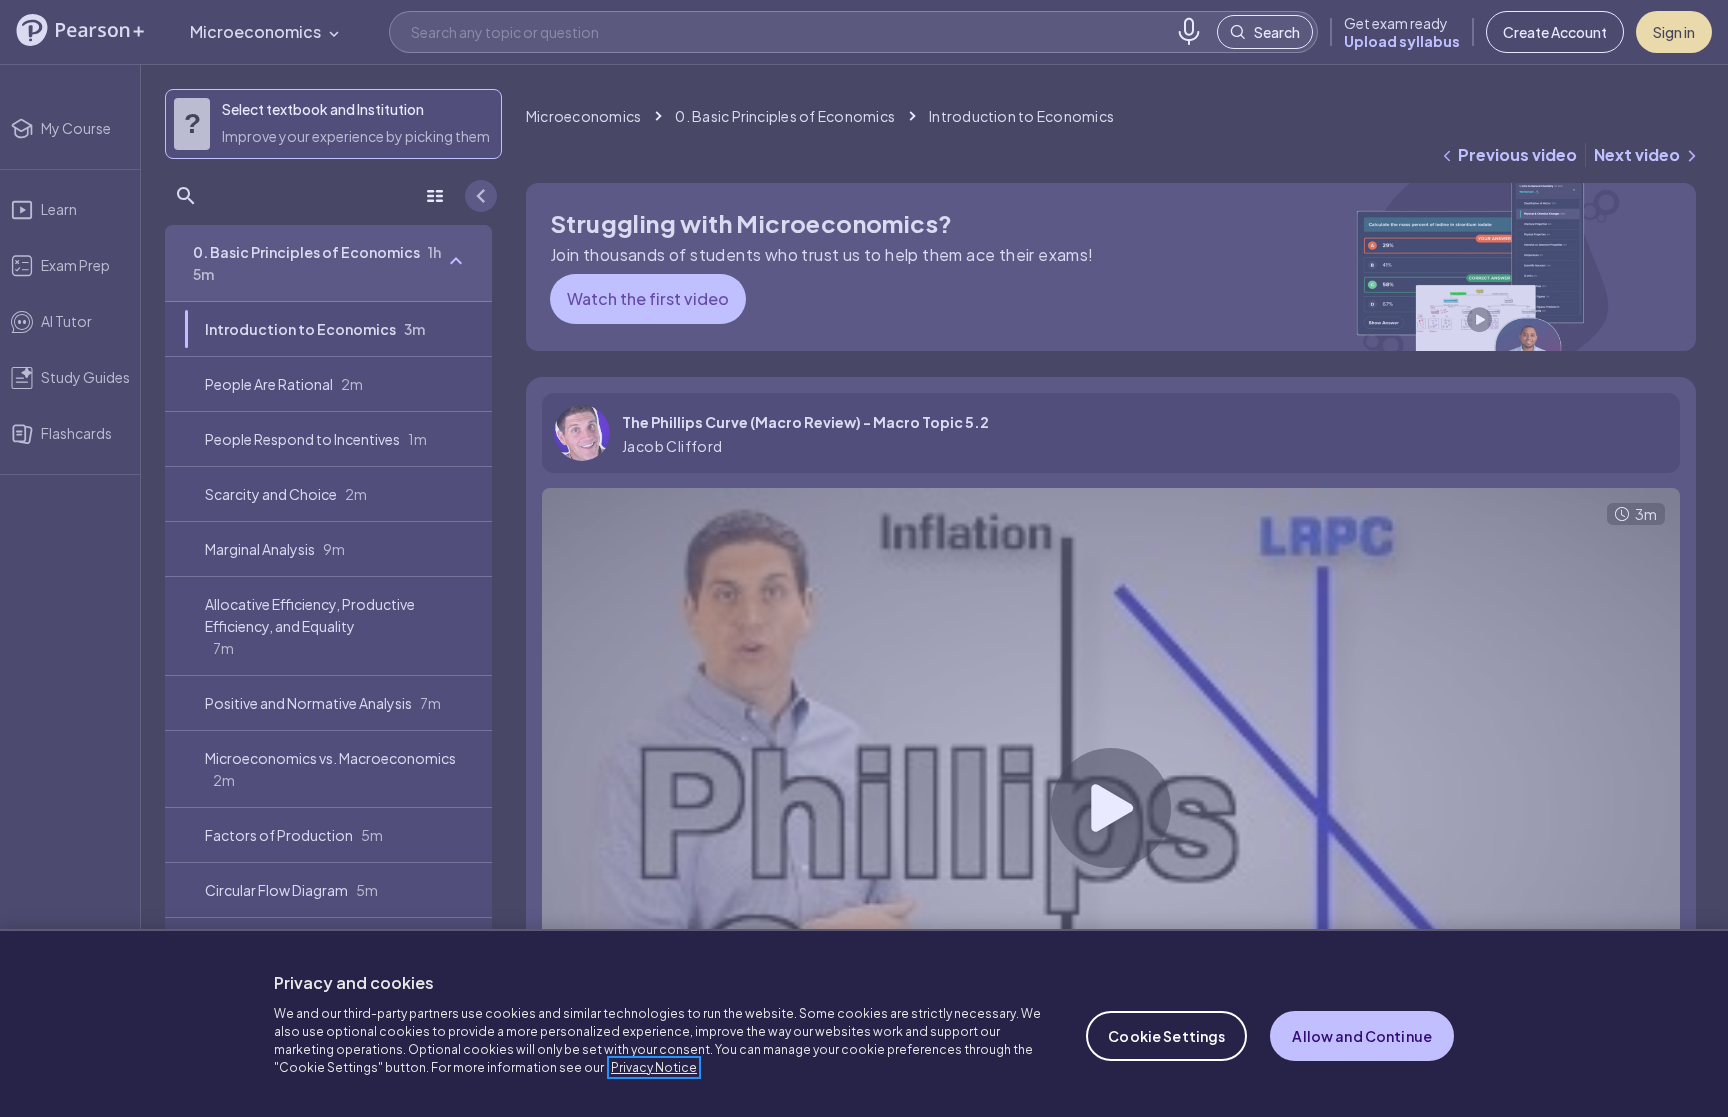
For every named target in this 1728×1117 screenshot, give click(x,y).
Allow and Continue (1362, 1036)
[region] (864, 1023)
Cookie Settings (1166, 1036)
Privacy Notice (654, 1067)
